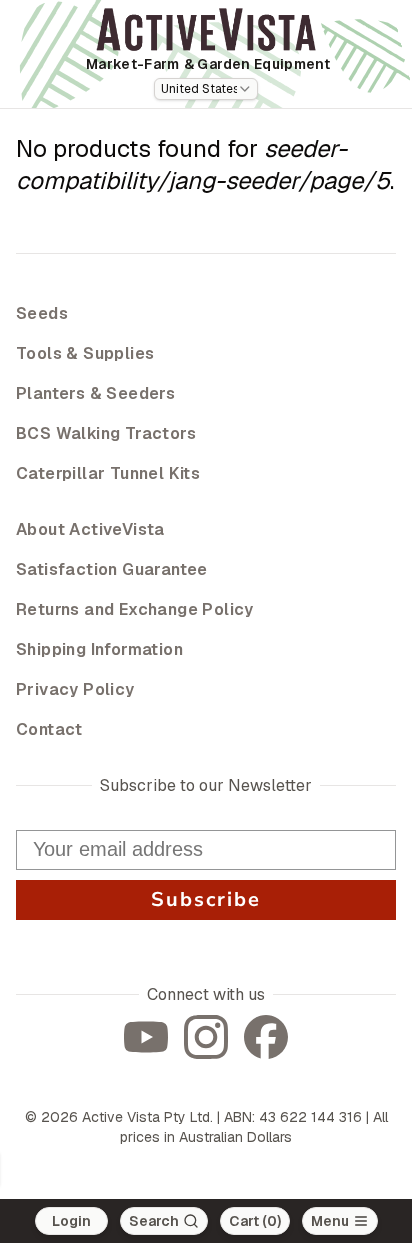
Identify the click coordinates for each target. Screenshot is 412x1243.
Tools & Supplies (85, 353)
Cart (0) (255, 1221)
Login (71, 1221)
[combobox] (206, 89)
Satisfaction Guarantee (112, 569)
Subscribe (206, 899)
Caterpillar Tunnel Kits (108, 473)
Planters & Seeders (95, 393)
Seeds (42, 313)
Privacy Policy (75, 689)
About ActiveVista (90, 529)
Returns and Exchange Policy (135, 609)
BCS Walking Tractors (106, 433)
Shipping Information (99, 649)
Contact (49, 729)
